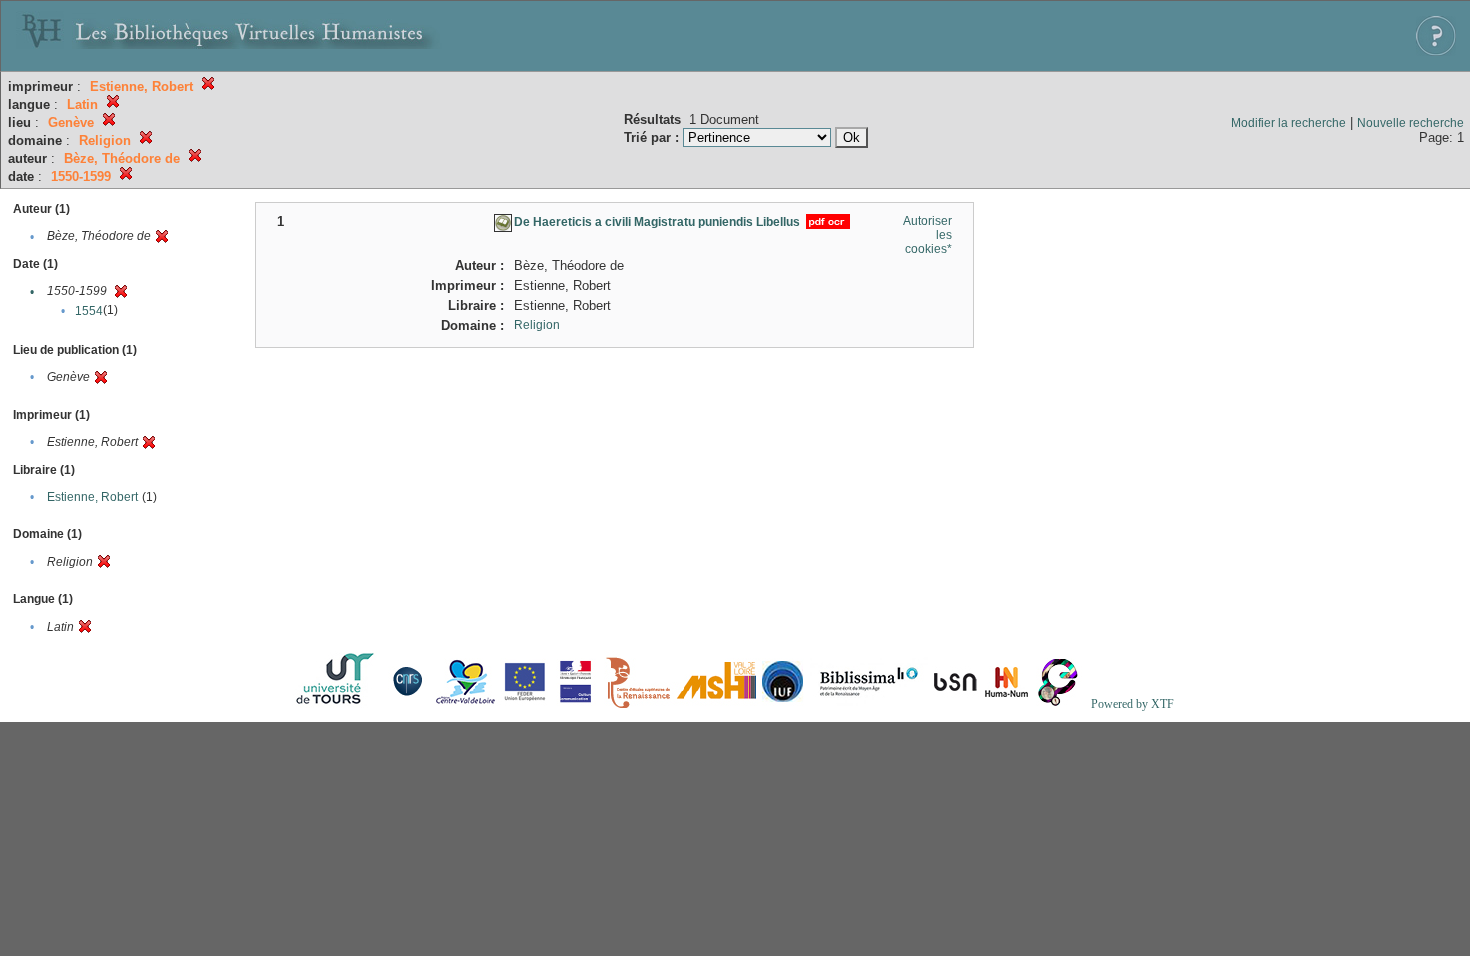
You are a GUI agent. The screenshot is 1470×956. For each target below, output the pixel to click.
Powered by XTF (1132, 704)
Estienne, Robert (92, 497)
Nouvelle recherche (1410, 123)
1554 (89, 311)
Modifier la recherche (1288, 123)
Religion (537, 325)
